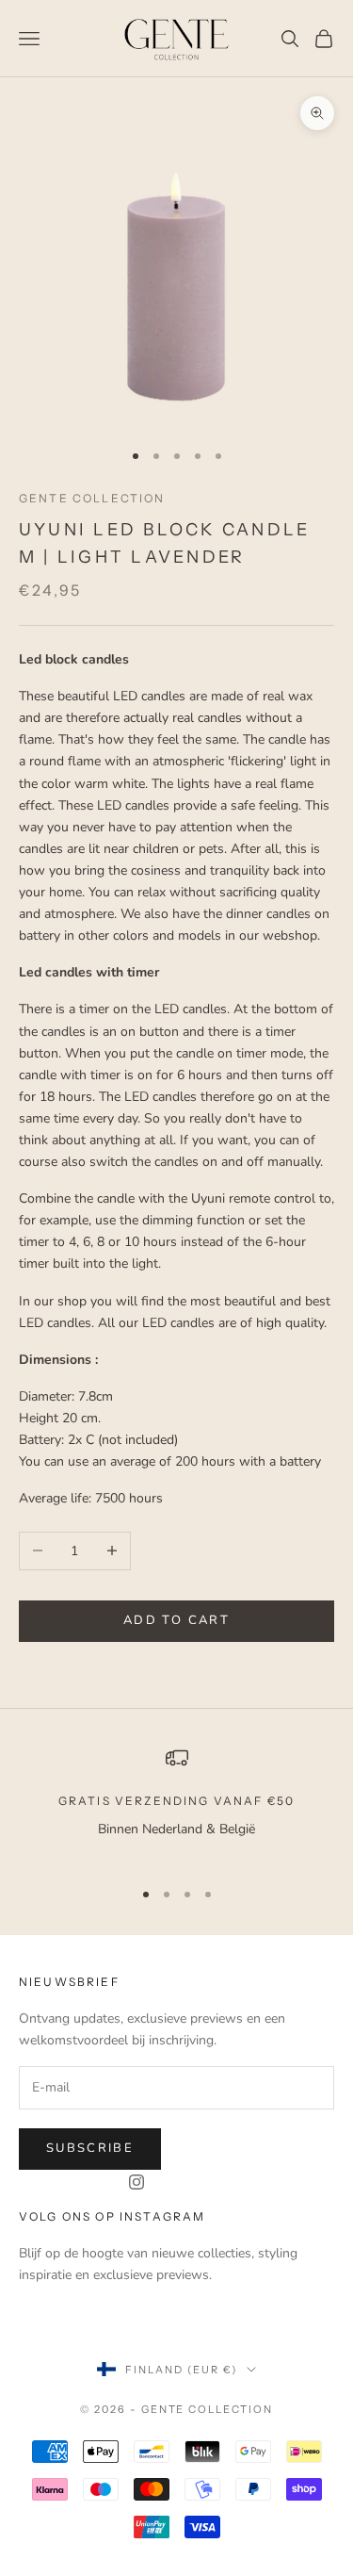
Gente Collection (92, 498)
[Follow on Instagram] (136, 2182)
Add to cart (176, 1620)
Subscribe (90, 2148)
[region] (176, 1805)
